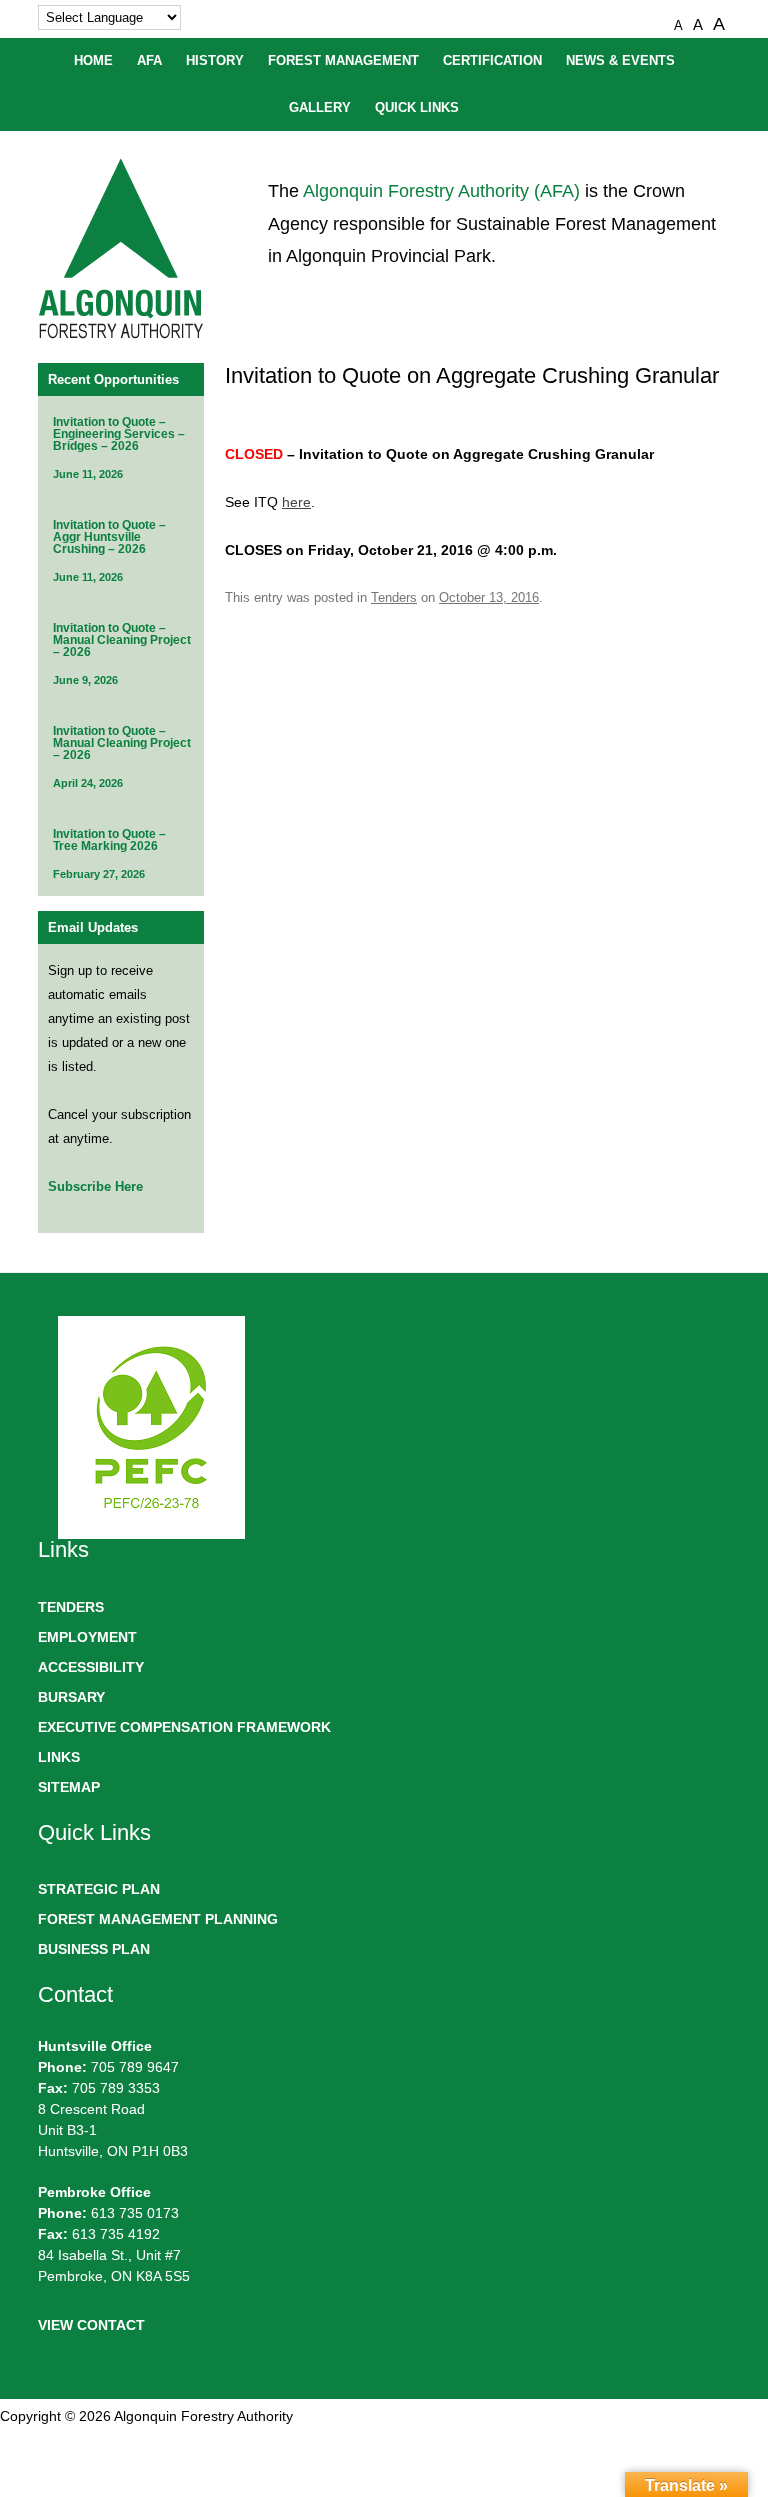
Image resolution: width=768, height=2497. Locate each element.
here (296, 502)
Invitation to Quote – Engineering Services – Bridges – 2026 (119, 434)
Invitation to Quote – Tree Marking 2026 (109, 840)
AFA (149, 61)
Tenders (394, 597)
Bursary (71, 1697)
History (215, 61)
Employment (87, 1637)
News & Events (620, 61)
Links (59, 1757)
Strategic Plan (99, 1889)
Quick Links (417, 108)
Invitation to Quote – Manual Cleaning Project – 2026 (122, 640)
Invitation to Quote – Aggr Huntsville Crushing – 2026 (109, 537)
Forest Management (343, 61)
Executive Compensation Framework (184, 1727)
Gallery (320, 108)
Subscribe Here (95, 1186)
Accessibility (91, 1667)
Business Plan (94, 1949)
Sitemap (69, 1787)
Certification (492, 61)
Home (93, 61)
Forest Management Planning (158, 1919)
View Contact (91, 2325)
